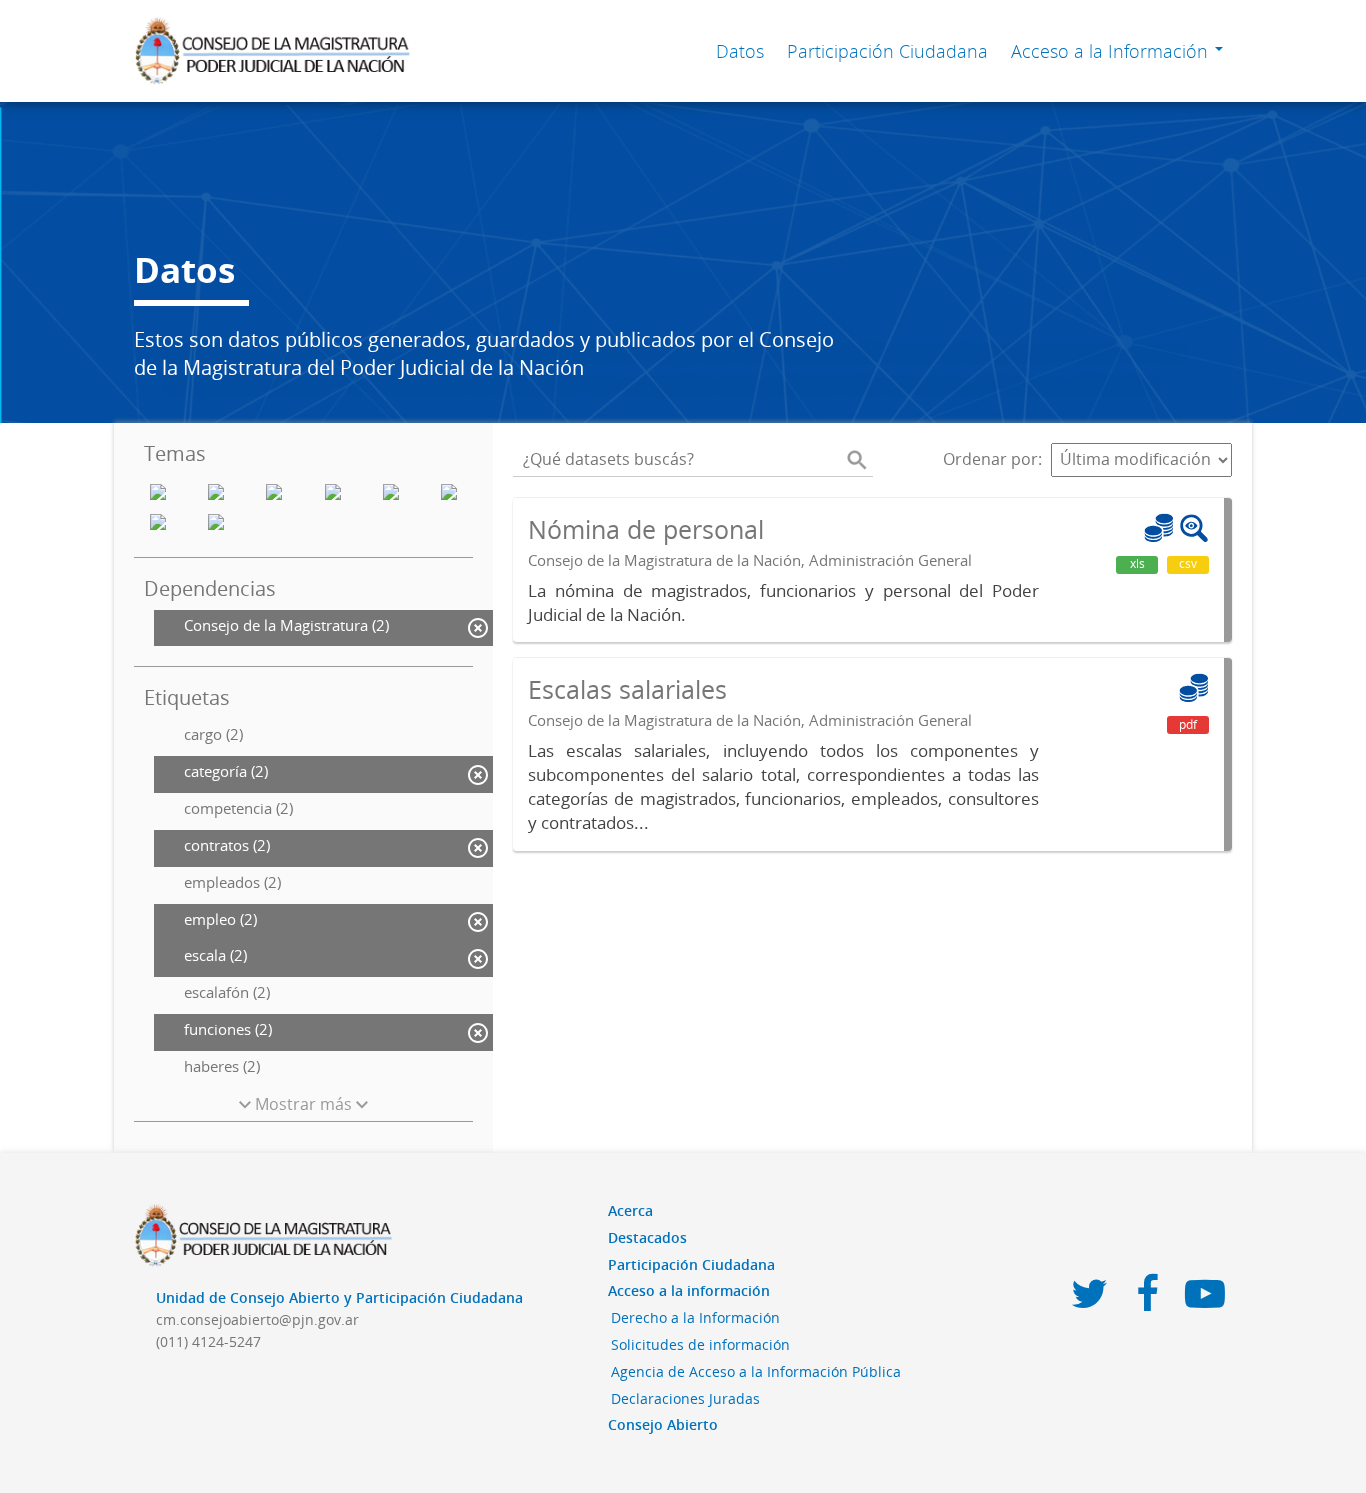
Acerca (630, 1210)
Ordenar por (990, 459)
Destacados (647, 1237)
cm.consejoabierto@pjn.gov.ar (257, 1319)
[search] (857, 460)
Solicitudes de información (700, 1344)
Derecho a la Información (695, 1317)
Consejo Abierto (663, 1424)
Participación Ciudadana (887, 51)
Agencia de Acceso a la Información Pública (756, 1371)
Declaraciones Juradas (685, 1398)
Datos (740, 51)
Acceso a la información (689, 1290)
